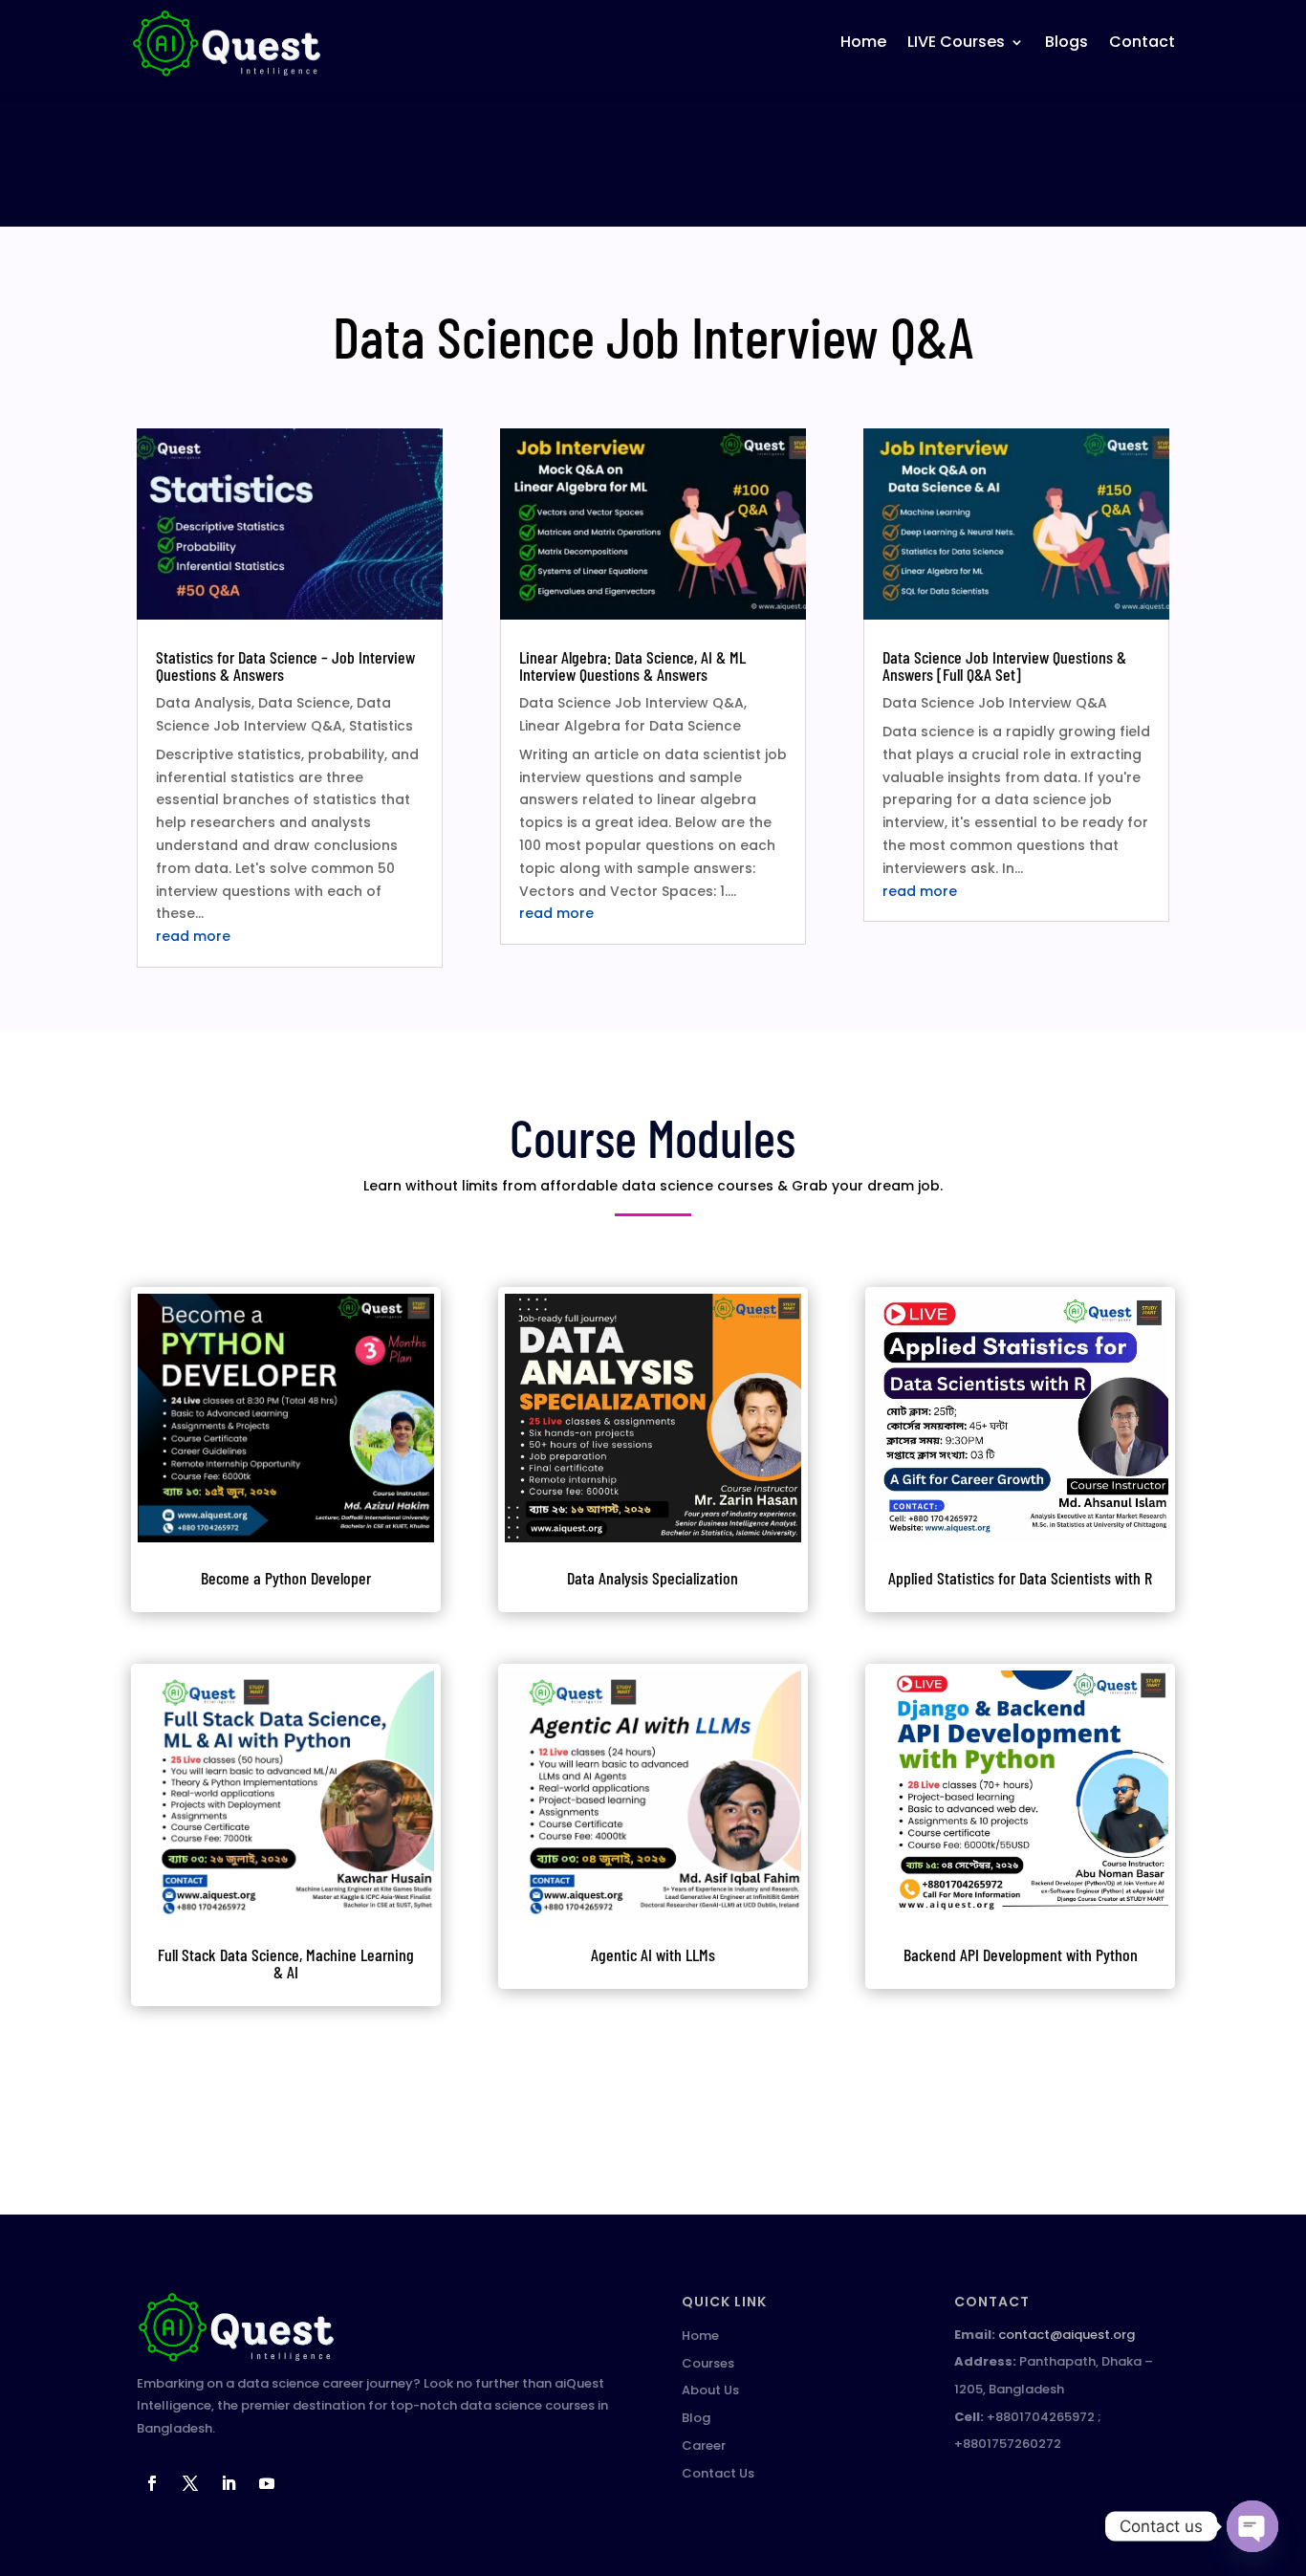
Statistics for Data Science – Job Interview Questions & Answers (285, 666)
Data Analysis (204, 703)
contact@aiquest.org (1067, 2335)
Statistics (381, 726)
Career (704, 2445)
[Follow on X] (190, 2483)
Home (863, 42)
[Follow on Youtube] (267, 2483)
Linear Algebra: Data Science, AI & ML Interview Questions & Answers (632, 666)
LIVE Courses (956, 42)
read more (193, 936)
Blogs (1067, 42)
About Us (710, 2390)
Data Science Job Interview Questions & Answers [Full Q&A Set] (1004, 666)
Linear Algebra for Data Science (630, 726)
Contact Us (718, 2473)
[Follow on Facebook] (152, 2483)
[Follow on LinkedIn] (229, 2483)
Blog (696, 2418)
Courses (708, 2363)
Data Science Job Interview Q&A (631, 703)
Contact (1142, 42)
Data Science (304, 703)
